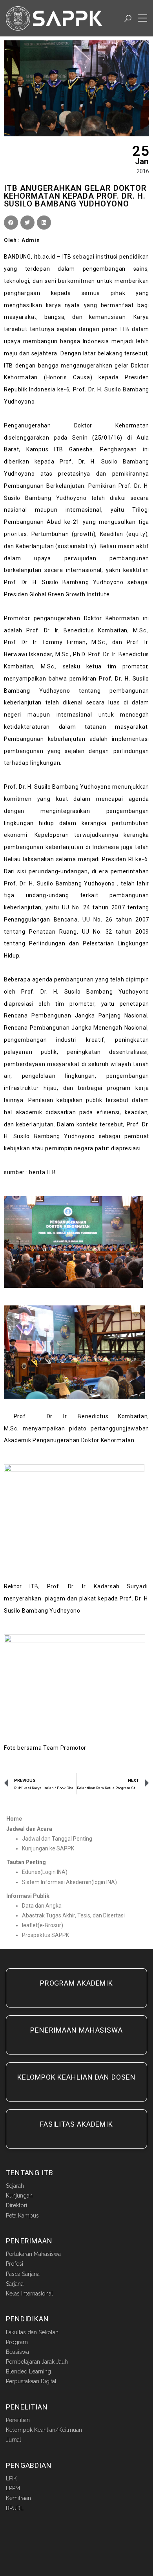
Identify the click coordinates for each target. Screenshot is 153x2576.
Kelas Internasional (29, 2294)
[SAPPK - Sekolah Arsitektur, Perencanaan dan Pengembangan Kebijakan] (54, 18)
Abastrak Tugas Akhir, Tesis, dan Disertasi (73, 1915)
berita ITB (42, 1172)
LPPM (13, 2488)
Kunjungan (19, 2196)
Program (17, 2342)
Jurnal (14, 2440)
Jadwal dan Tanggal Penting (57, 1839)
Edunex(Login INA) (45, 1872)
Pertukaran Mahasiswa (33, 2254)
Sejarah (15, 2186)
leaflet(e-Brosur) (43, 1925)
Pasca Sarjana (23, 2274)
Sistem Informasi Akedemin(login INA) (69, 1882)
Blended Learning (28, 2371)
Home (14, 1819)
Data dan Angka (42, 1906)
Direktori (16, 2205)
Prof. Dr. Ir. (36, 1416)
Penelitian (18, 2420)
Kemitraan (18, 2498)
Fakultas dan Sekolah (32, 2332)
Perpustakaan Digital (31, 2381)
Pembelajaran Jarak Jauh (37, 2362)
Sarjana (15, 2284)
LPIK (11, 2478)
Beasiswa (17, 2352)
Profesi (15, 2264)
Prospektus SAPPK (46, 1935)
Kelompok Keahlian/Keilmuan (44, 2430)
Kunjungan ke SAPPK (48, 1848)
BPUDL (15, 2508)
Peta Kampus (22, 2216)
